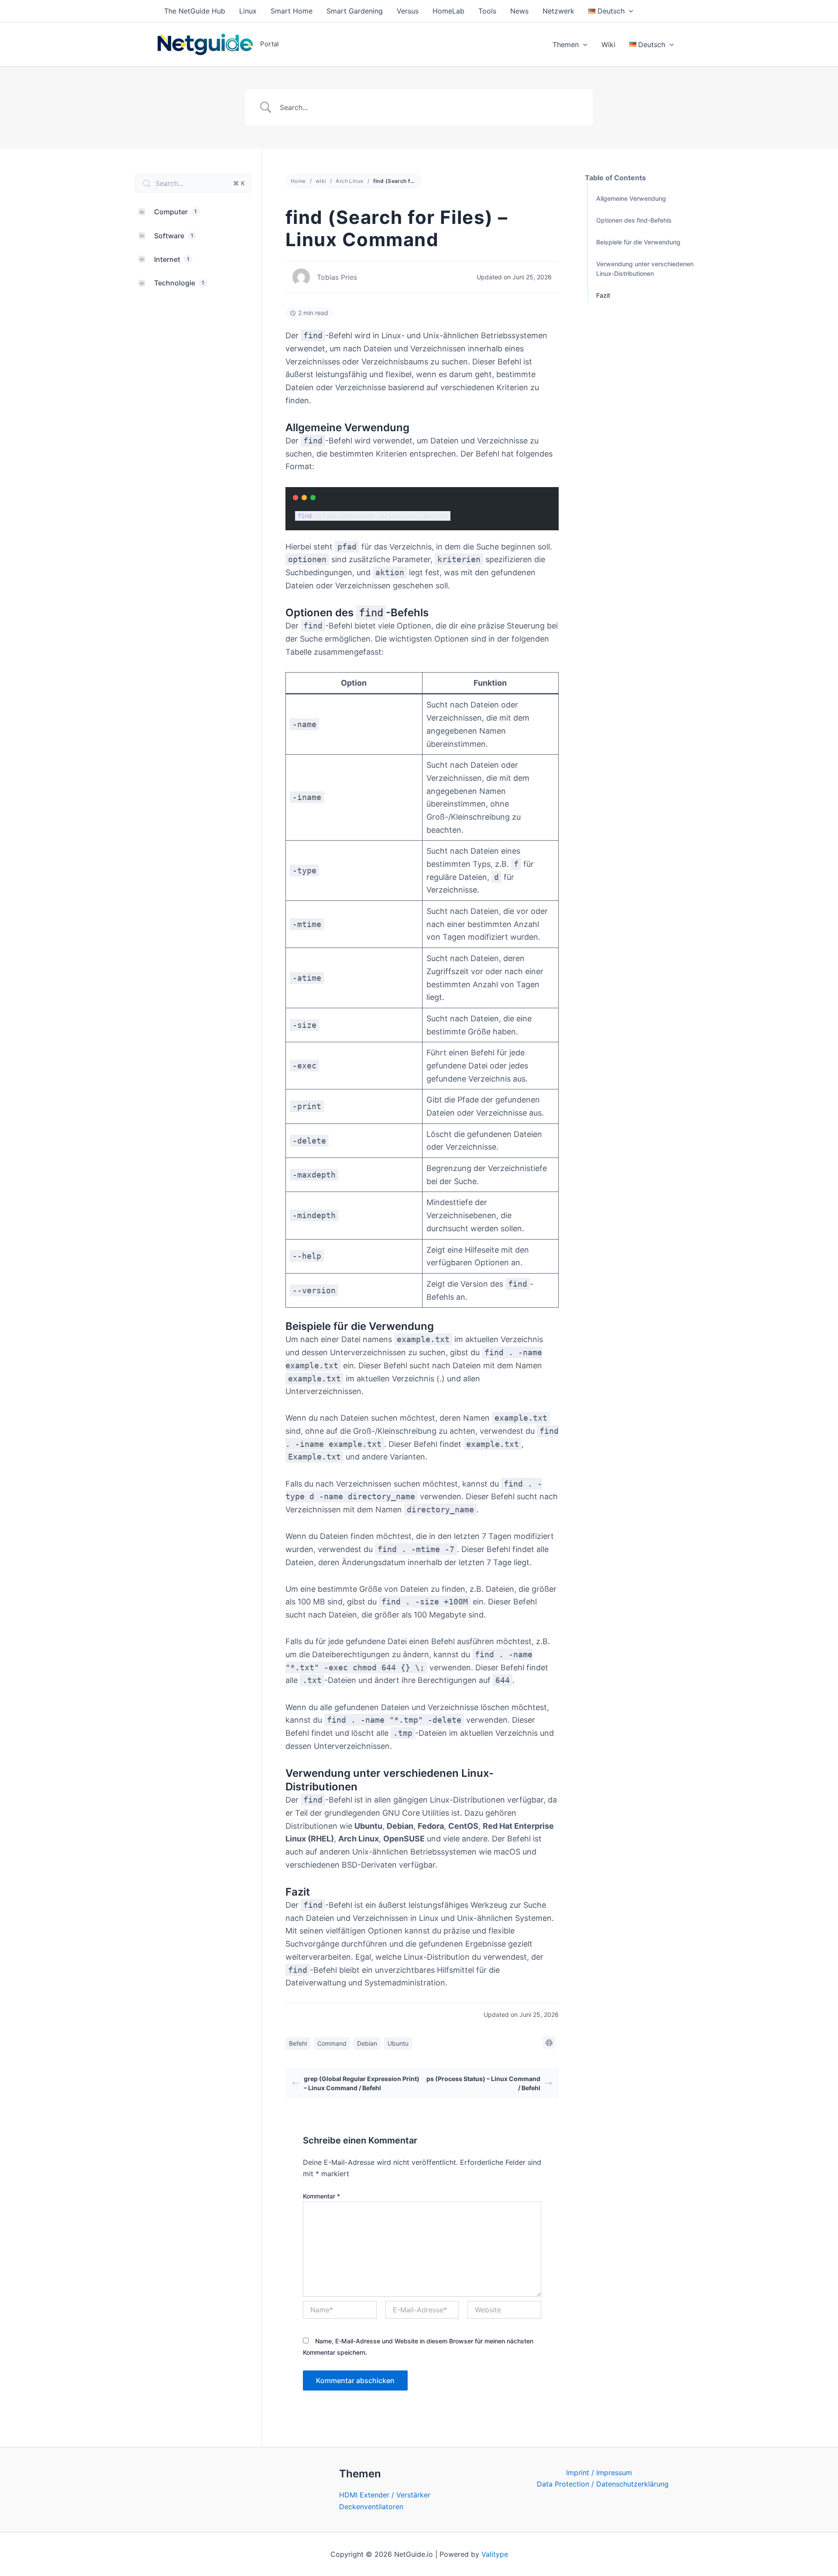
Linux (248, 11)
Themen (566, 45)
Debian (367, 2043)
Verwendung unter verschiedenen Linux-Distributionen (645, 269)
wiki (321, 181)
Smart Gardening (355, 11)
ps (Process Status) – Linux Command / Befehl (483, 2083)
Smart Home (292, 11)
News (519, 11)
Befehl (298, 2043)
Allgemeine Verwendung (631, 198)
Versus (408, 11)
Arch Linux (349, 181)
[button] (629, 11)
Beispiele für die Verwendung (638, 242)
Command (332, 2043)
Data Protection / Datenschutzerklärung (603, 2484)
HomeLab (448, 11)
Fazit (603, 295)
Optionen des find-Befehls (634, 220)
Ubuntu (398, 2043)
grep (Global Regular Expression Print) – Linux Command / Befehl (362, 2083)
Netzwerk (558, 11)
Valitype (495, 2554)
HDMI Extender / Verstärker (385, 2495)
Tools (487, 11)
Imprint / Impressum (599, 2473)
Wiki (608, 45)
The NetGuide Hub (195, 11)
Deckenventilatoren (371, 2507)
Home (298, 181)
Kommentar (321, 2196)
